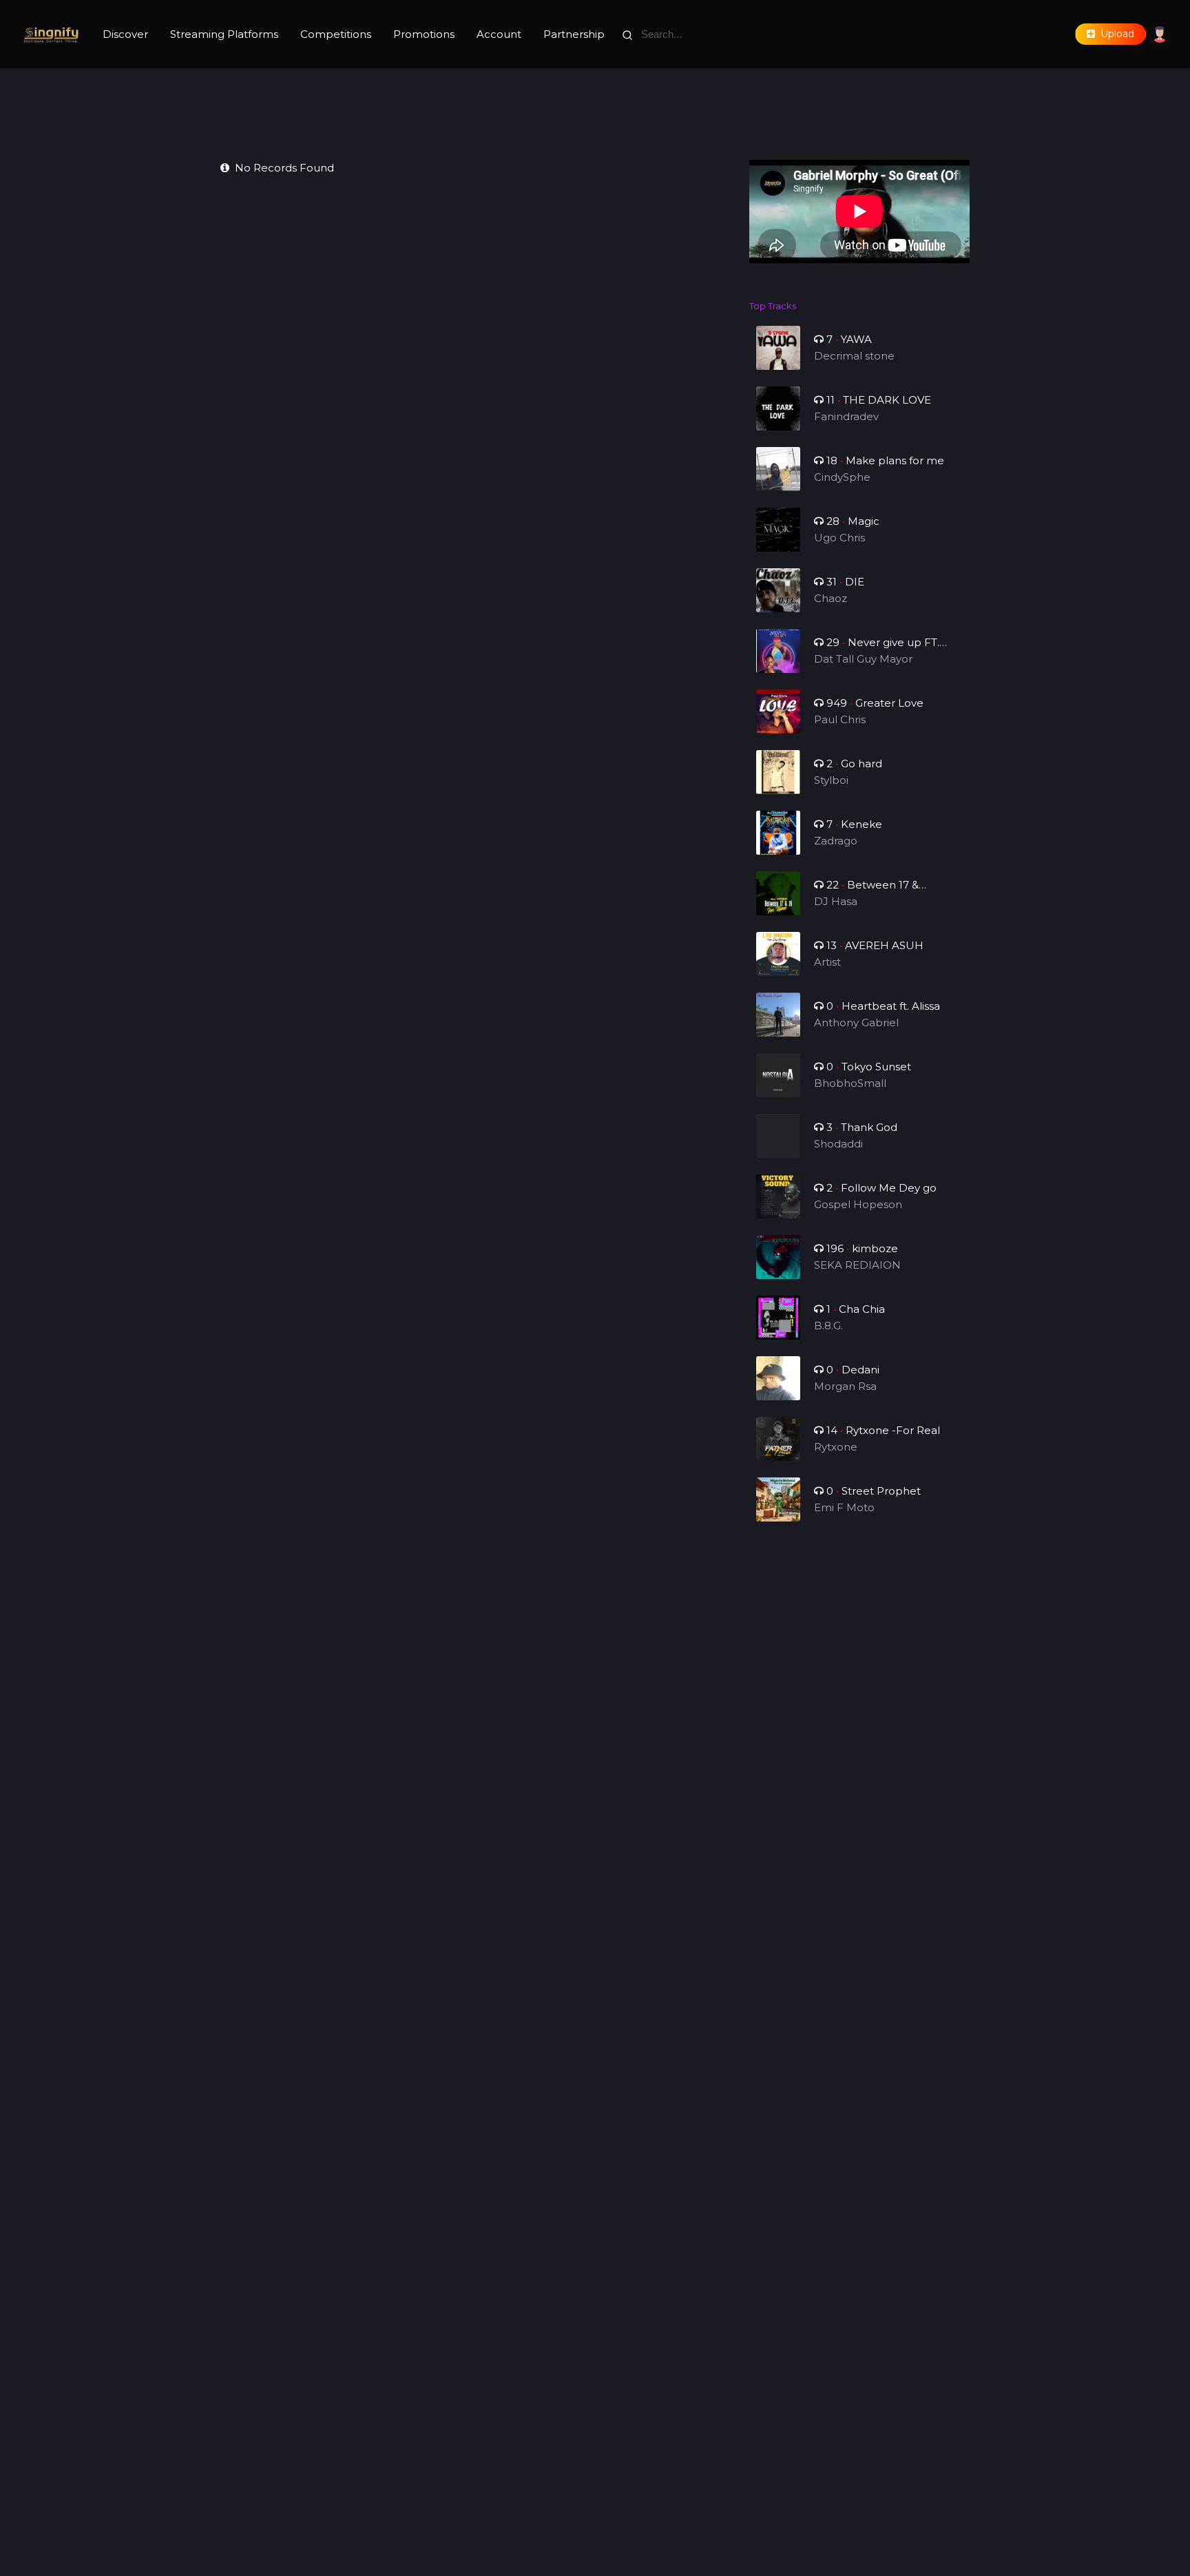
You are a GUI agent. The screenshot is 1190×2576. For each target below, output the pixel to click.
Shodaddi (838, 1144)
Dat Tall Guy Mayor (863, 659)
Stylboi (831, 780)
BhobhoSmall (850, 1083)
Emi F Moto (844, 1507)
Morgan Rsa (845, 1386)
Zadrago (836, 841)
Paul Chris (840, 719)
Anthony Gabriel (856, 1022)
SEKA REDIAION (857, 1265)
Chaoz (831, 598)
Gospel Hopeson (858, 1204)
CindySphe (842, 477)
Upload (1115, 34)
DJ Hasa (836, 901)
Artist (827, 962)
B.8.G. (828, 1326)
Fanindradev (846, 416)
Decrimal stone (854, 356)
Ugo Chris (839, 538)
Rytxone (836, 1447)
